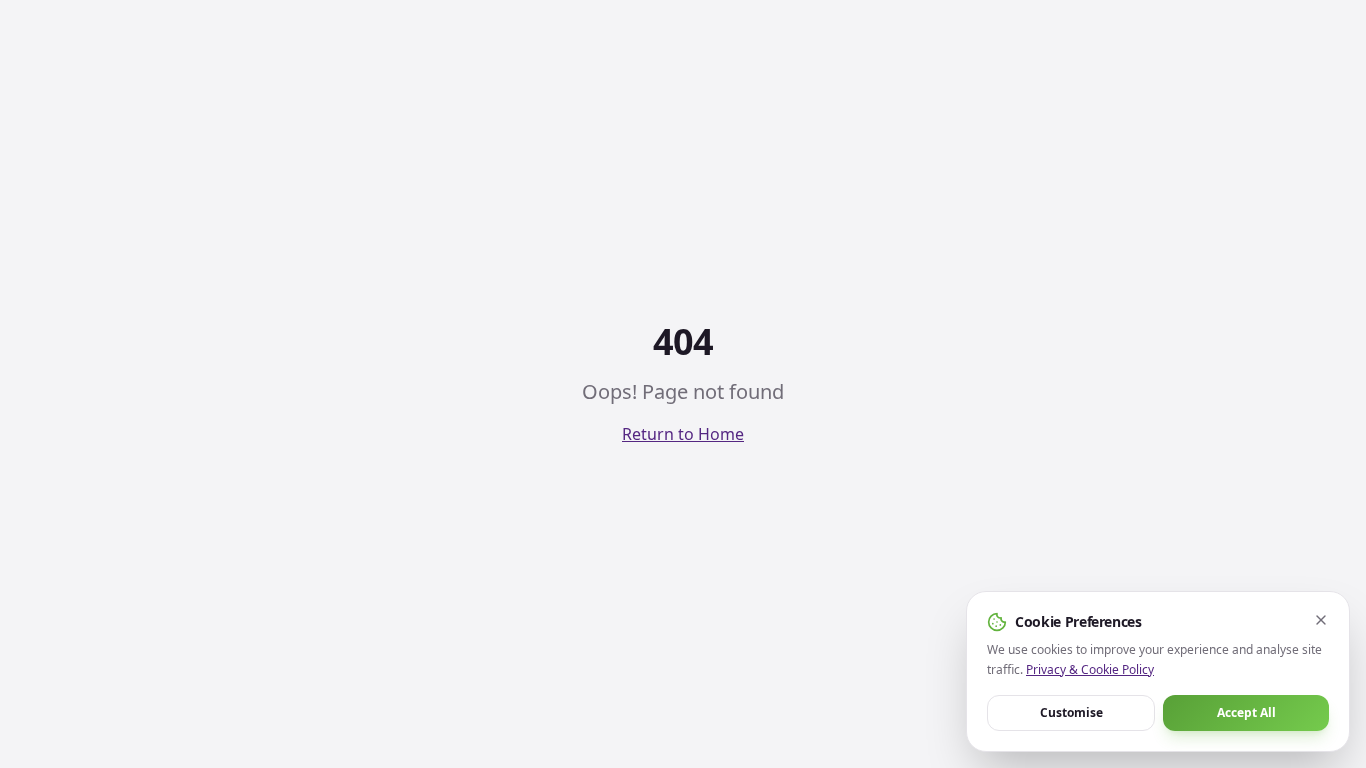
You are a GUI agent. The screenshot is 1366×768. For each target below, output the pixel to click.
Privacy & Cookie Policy (1090, 669)
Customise (1071, 712)
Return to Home (683, 434)
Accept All (1246, 712)
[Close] (1321, 620)
